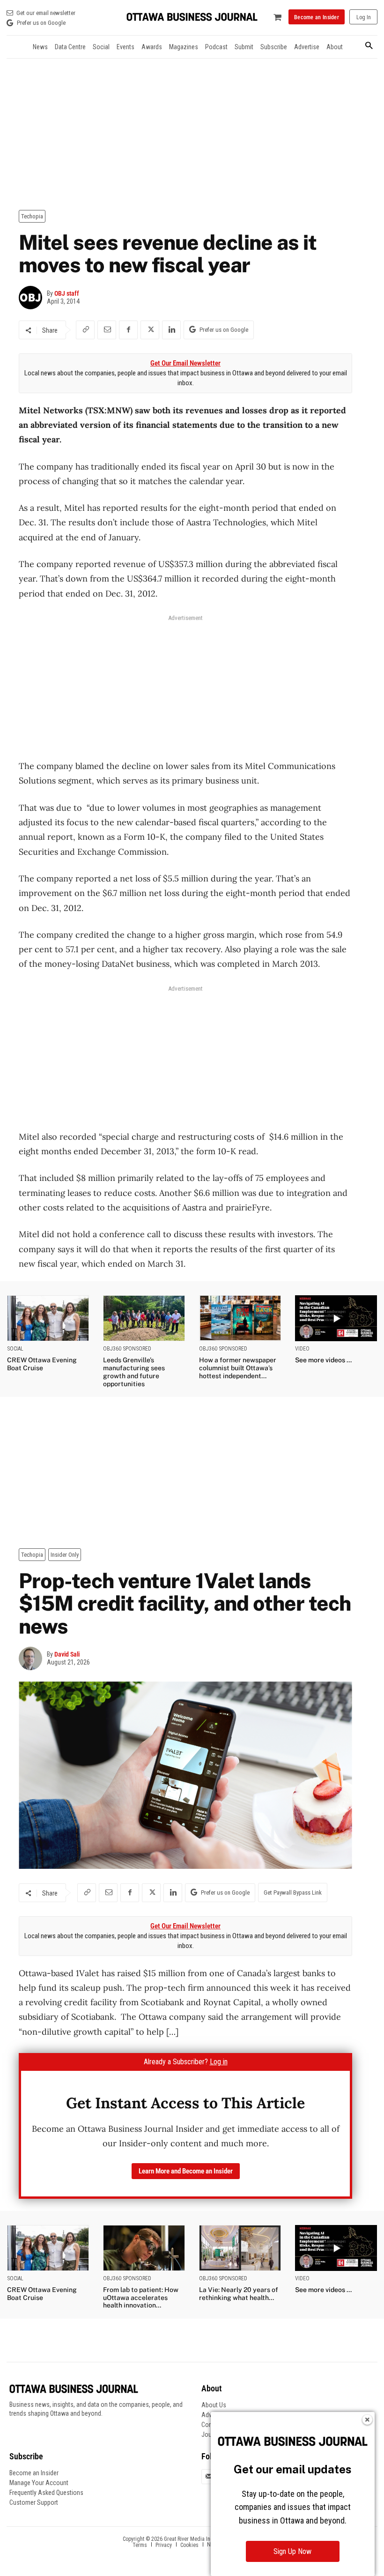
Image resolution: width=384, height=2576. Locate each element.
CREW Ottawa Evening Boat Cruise (42, 1364)
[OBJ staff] (33, 298)
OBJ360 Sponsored (127, 1349)
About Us (214, 2405)
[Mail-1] (209, 2477)
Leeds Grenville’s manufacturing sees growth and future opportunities (134, 1372)
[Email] (107, 330)
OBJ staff (67, 293)
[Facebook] (128, 330)
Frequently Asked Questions (46, 2493)
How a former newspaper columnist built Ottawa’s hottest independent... (238, 1368)
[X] (150, 330)
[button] (369, 46)
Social (15, 1349)
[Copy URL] (85, 330)
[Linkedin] (171, 330)
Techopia (32, 216)
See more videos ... (323, 1360)
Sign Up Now (292, 2551)
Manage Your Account (39, 2483)
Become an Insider (34, 2473)
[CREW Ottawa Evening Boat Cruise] (48, 1318)
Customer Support (34, 2502)
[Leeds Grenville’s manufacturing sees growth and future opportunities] (144, 1318)
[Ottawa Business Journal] (192, 17)
